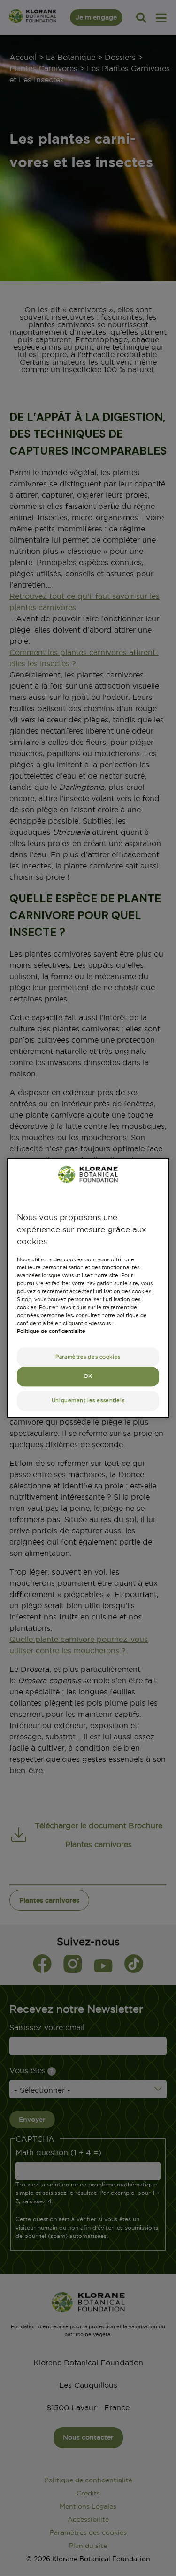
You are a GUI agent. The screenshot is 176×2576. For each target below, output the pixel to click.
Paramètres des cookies (88, 1357)
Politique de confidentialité (51, 1332)
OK (88, 1376)
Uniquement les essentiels (88, 1401)
